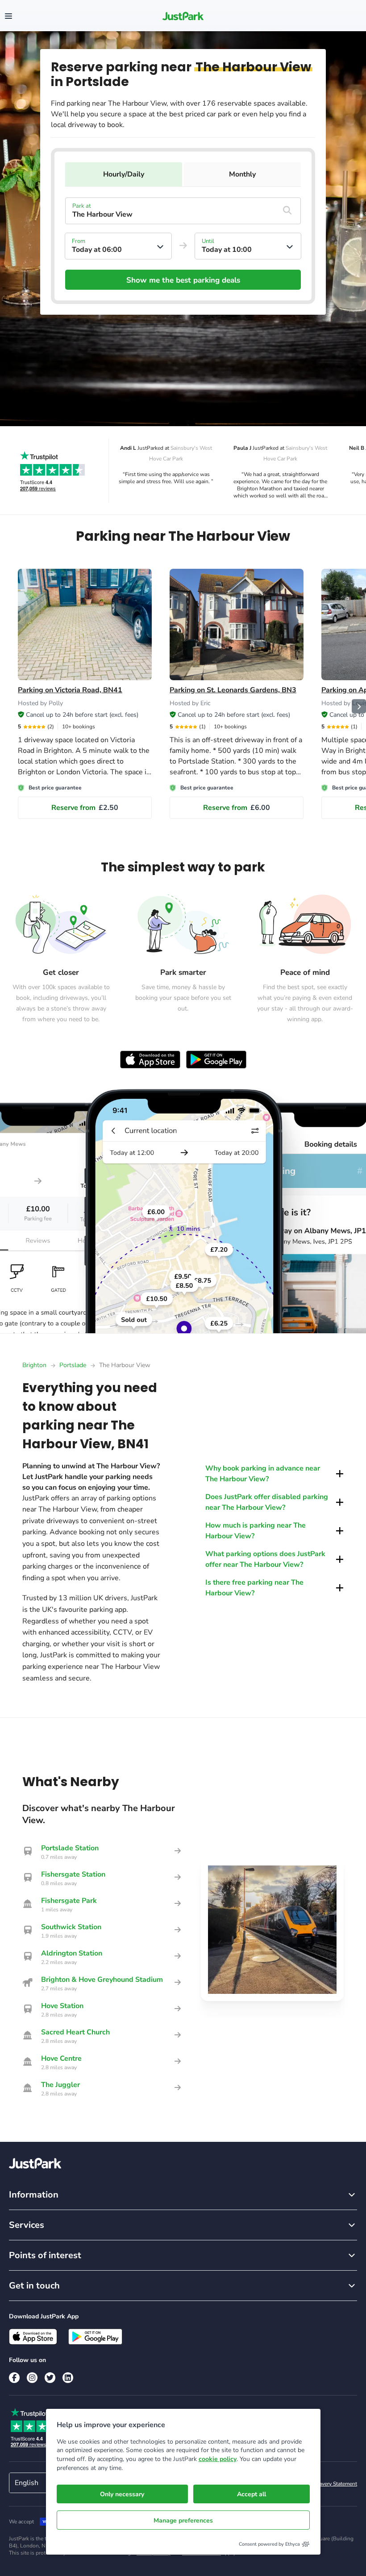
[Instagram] (32, 2378)
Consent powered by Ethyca (269, 2544)
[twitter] (50, 2378)
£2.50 (85, 808)
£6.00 (237, 808)
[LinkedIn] (68, 2378)
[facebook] (14, 2378)
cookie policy (218, 2459)
